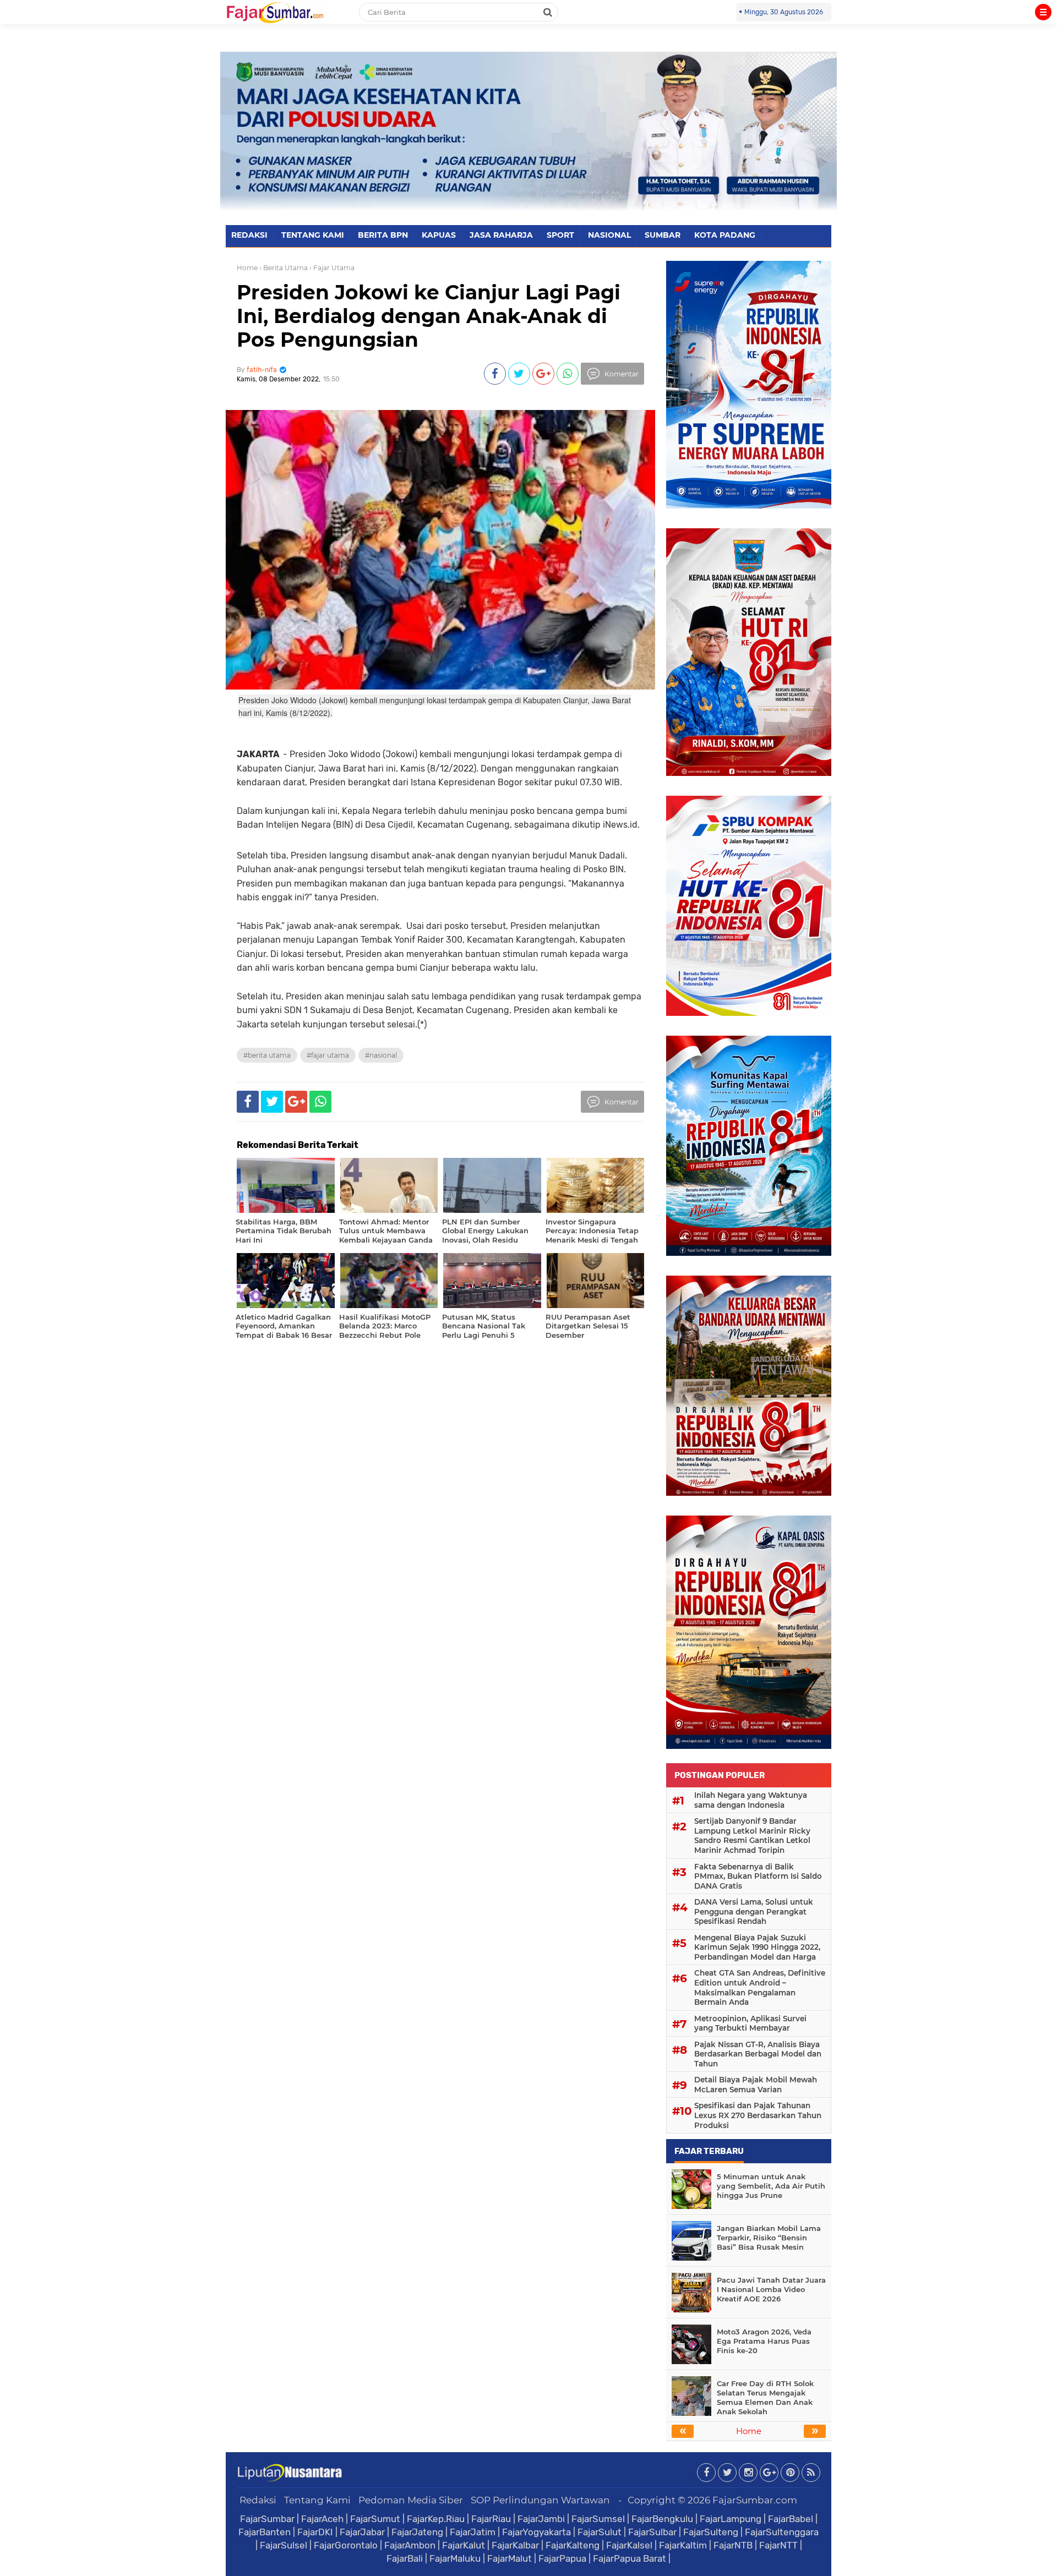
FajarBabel (791, 2519)
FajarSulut (600, 2532)
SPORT (560, 235)
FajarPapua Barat (630, 2558)
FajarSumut (375, 2519)
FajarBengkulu (662, 2519)
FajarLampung (731, 2519)
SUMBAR (663, 235)
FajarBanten (265, 2532)
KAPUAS (439, 235)
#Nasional (381, 1055)
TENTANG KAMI (313, 235)
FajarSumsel (598, 2519)
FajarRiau (491, 2519)
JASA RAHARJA (501, 235)
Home (247, 268)
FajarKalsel (629, 2545)
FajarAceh (322, 2519)
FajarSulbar (652, 2532)
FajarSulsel (284, 2545)
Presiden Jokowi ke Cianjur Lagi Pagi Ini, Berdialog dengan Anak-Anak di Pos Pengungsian (429, 316)
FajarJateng (417, 2532)
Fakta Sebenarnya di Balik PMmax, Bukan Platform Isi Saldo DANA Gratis (758, 1876)
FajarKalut (464, 2545)
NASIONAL (609, 235)
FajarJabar (362, 2532)
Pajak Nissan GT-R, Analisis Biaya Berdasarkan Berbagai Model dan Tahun (758, 2054)
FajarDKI (315, 2532)
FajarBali (405, 2558)
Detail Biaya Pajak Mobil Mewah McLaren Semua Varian (756, 2085)
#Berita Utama (267, 1055)
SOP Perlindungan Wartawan (540, 2500)
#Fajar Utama (328, 1055)
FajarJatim (473, 2532)
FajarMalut (510, 2558)
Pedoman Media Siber (411, 2500)
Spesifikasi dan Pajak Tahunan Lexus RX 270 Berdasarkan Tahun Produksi (758, 2115)
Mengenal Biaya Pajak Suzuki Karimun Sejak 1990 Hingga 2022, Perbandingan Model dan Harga (757, 1947)
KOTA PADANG (725, 235)
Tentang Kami (317, 2500)
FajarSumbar (267, 2519)
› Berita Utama (284, 268)
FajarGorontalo (346, 2545)
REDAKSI (249, 235)
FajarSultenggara (782, 2532)
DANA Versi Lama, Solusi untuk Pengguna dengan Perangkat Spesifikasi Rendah (754, 1912)
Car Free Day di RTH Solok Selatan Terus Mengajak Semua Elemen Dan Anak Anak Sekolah (765, 2397)
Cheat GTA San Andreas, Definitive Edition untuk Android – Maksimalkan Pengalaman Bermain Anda (760, 1987)
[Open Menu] (1043, 12)
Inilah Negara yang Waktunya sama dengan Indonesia (751, 1800)
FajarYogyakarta (536, 2532)
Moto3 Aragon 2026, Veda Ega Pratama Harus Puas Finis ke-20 (764, 2341)
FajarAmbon (410, 2545)
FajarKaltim (683, 2545)
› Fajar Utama (332, 268)
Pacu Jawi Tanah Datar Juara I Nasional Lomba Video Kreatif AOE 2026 (771, 2289)
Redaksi (258, 2500)
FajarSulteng (711, 2532)
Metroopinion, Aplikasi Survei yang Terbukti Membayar (750, 2023)
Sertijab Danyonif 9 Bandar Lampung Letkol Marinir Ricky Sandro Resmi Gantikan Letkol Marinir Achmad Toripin (752, 1836)
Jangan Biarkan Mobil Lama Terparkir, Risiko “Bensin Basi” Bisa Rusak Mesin (769, 2238)
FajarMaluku (455, 2558)
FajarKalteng (573, 2545)
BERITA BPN (383, 235)
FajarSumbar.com (755, 2500)
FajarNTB (733, 2545)
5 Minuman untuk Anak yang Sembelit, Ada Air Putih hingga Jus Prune (771, 2186)
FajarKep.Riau (436, 2519)
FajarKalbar (515, 2545)
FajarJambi (541, 2519)
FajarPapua (562, 2558)
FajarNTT (778, 2545)
